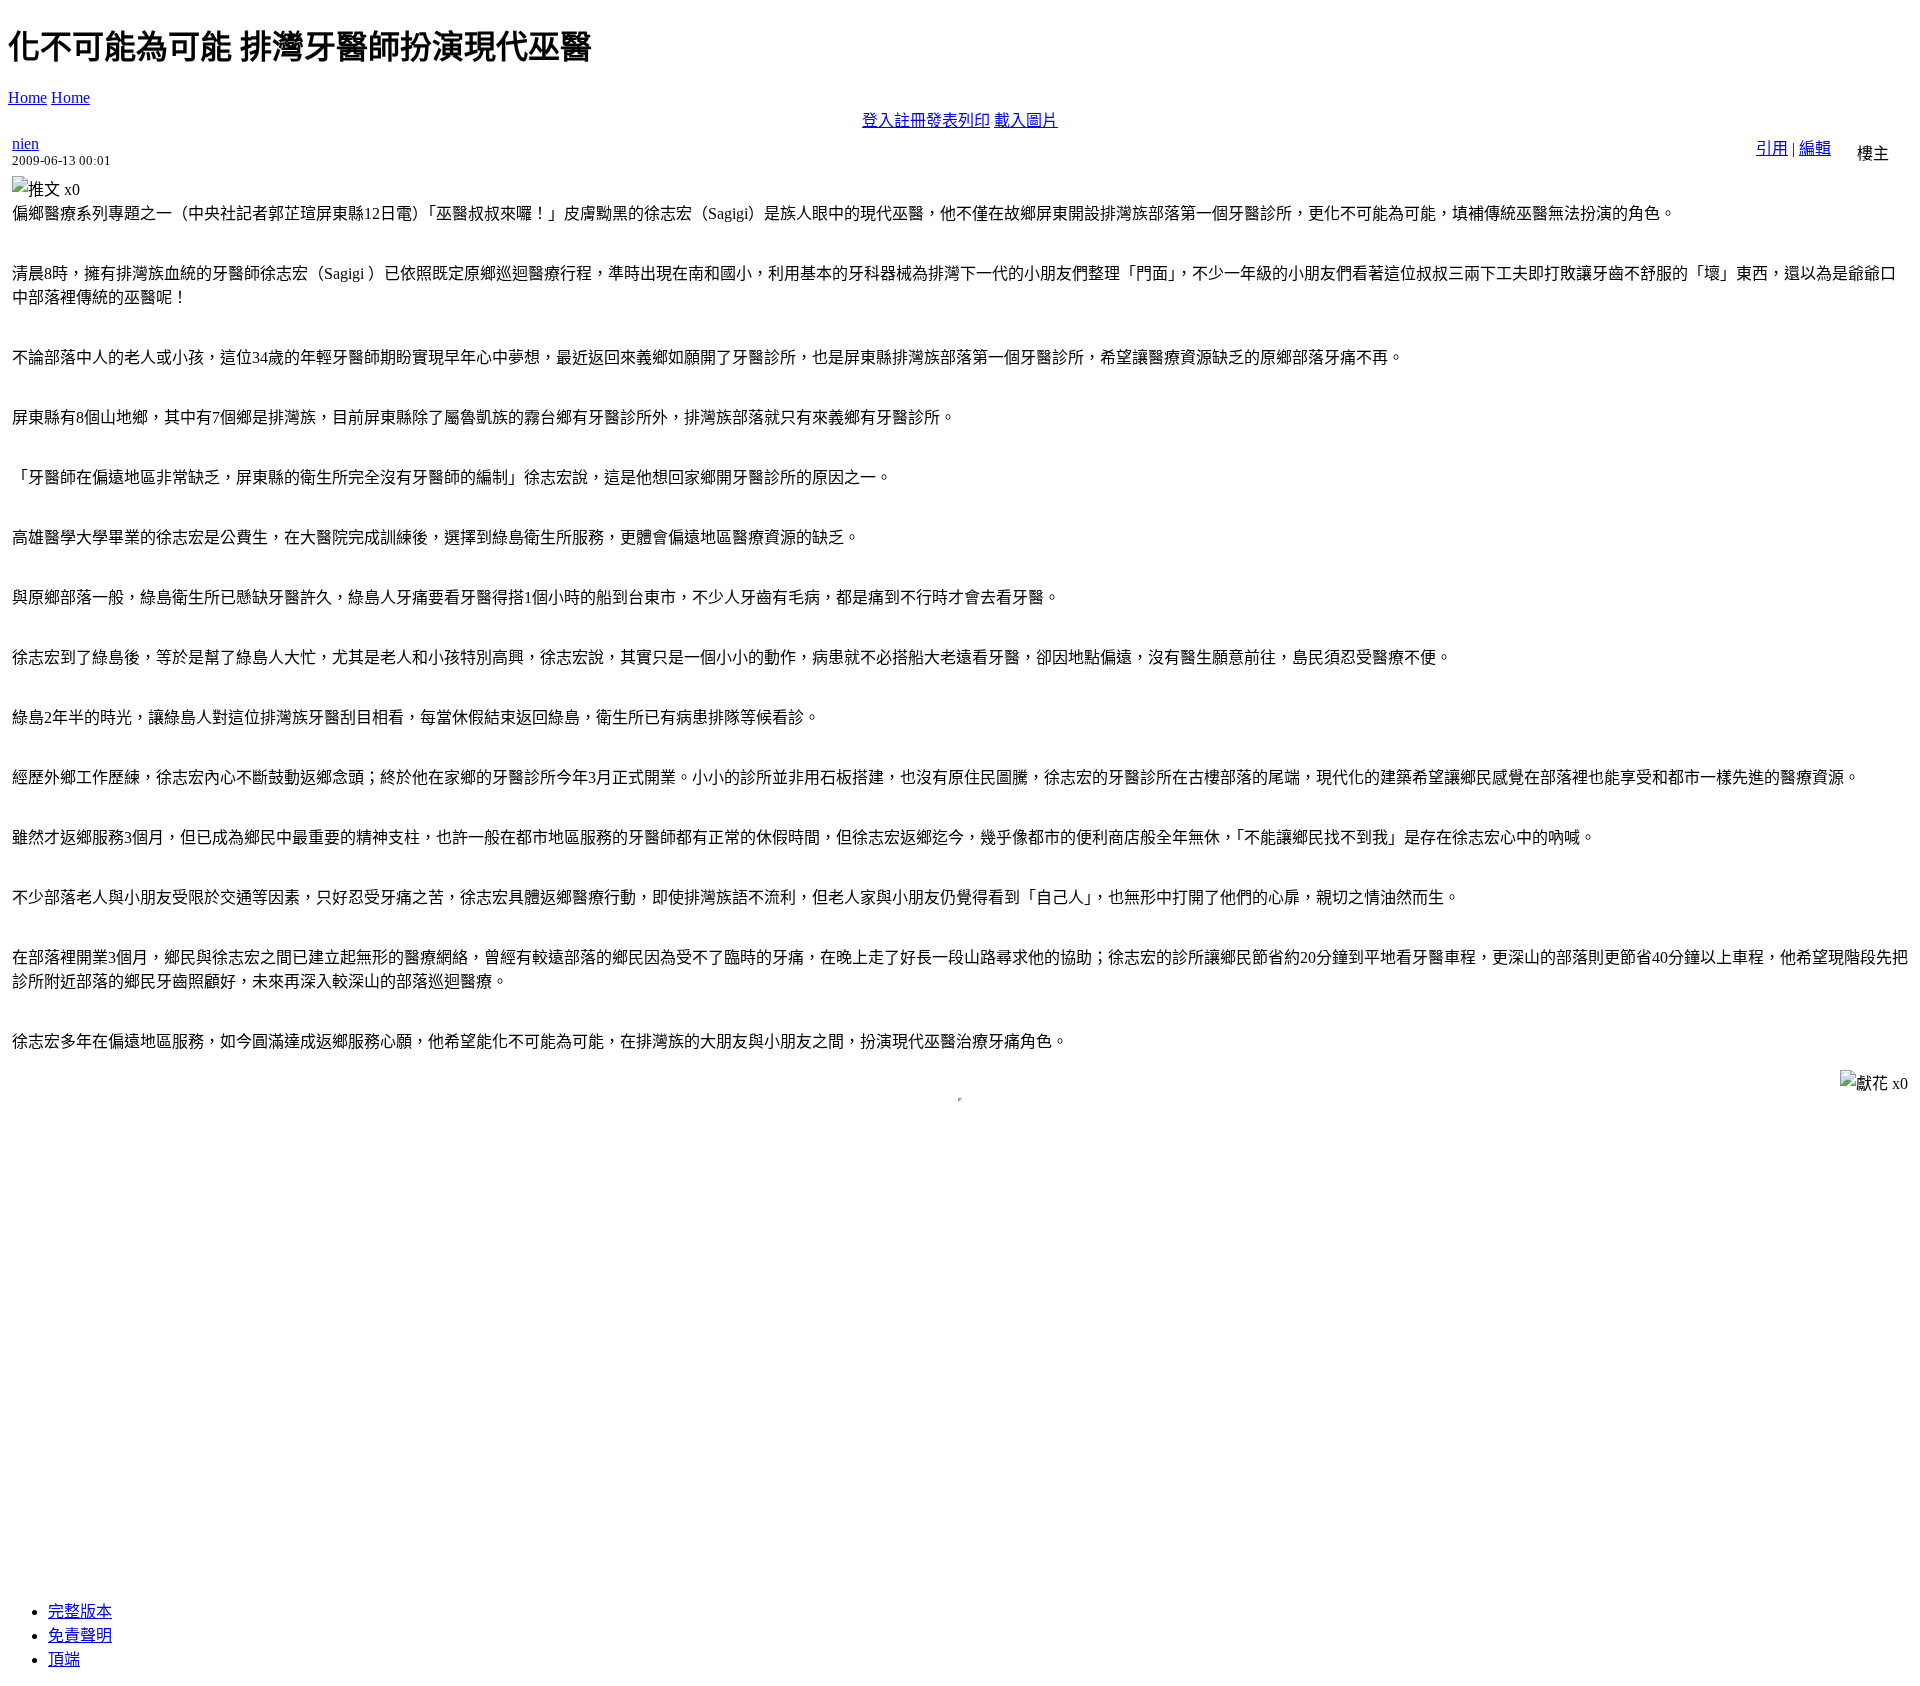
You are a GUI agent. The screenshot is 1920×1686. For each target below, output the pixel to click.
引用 (1772, 148)
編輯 (1815, 148)
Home (27, 97)
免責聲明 (80, 1635)
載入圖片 (1026, 120)
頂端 (64, 1659)
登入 (878, 120)
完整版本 (80, 1611)
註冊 (910, 120)
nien (25, 143)
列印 (974, 120)
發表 (942, 120)
